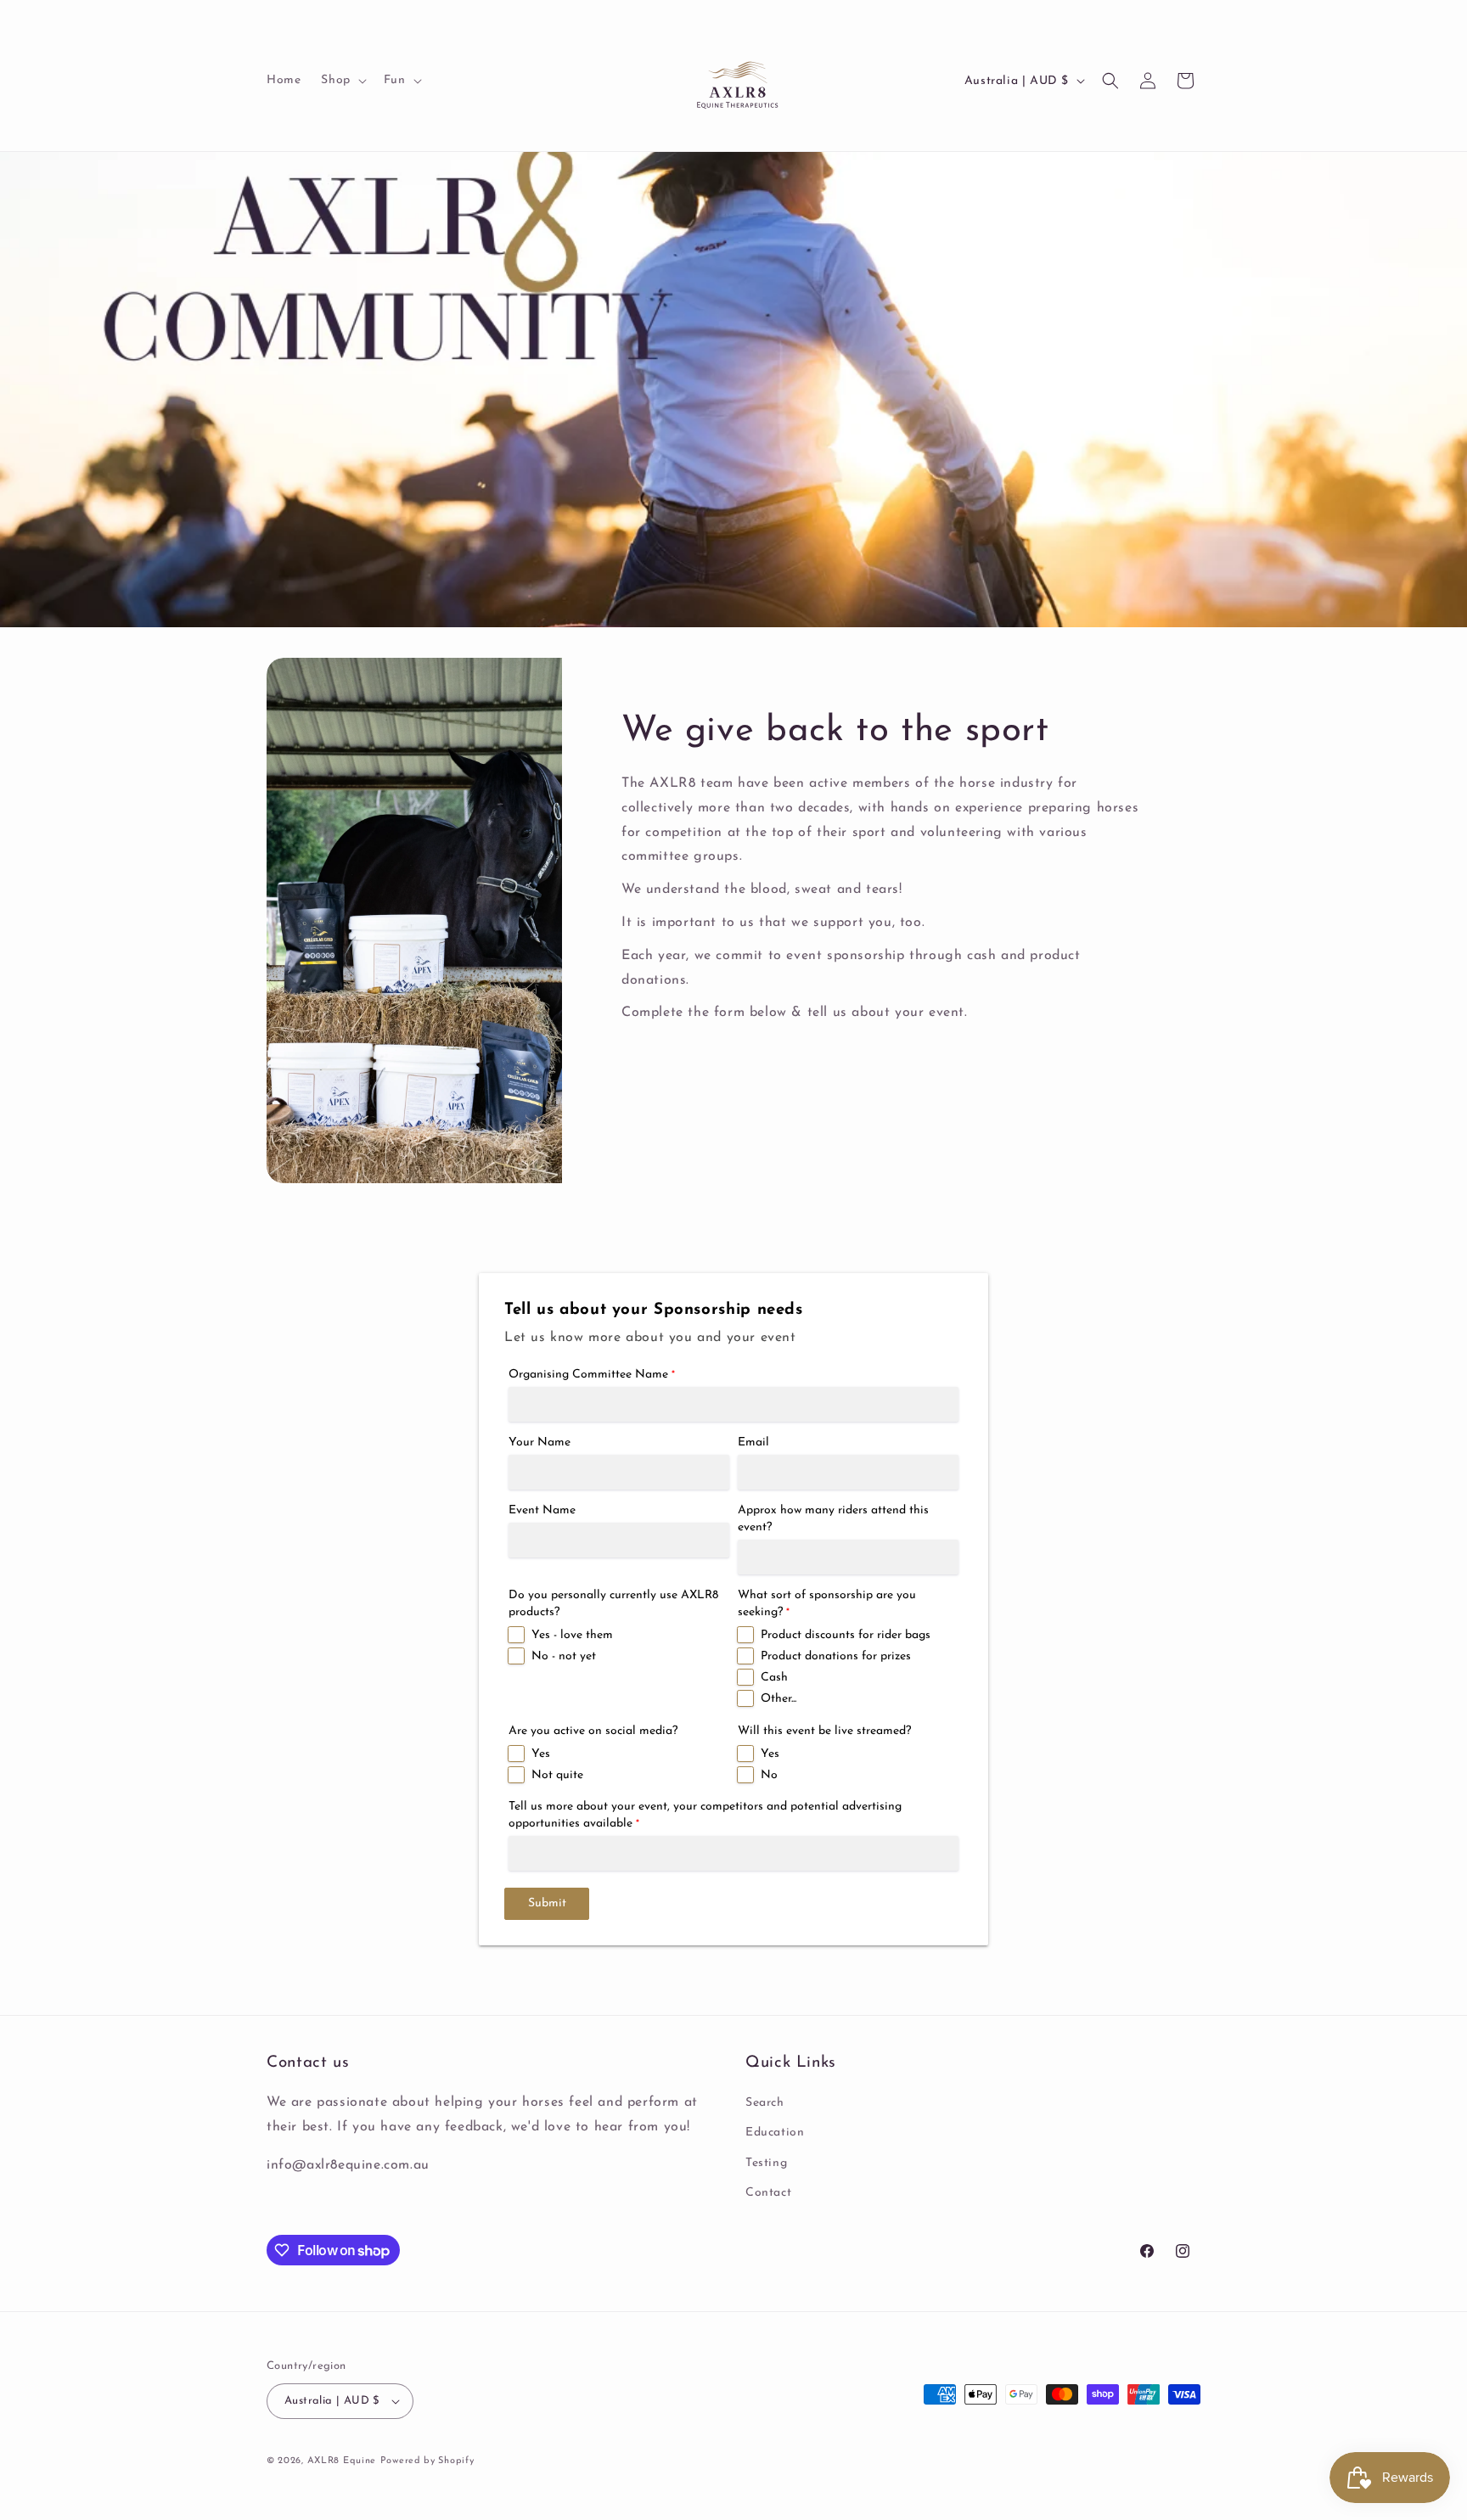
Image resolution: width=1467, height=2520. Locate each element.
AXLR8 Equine (342, 2461)
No (769, 1775)
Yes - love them (572, 1635)
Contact (768, 2193)
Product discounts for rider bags (846, 1635)
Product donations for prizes (836, 1656)
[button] (342, 81)
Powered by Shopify (427, 2461)
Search (765, 2103)
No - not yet (564, 1656)
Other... (778, 1699)
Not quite (557, 1775)
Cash (774, 1678)
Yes (541, 1754)
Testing (766, 2163)
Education (775, 2133)
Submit (547, 1903)
